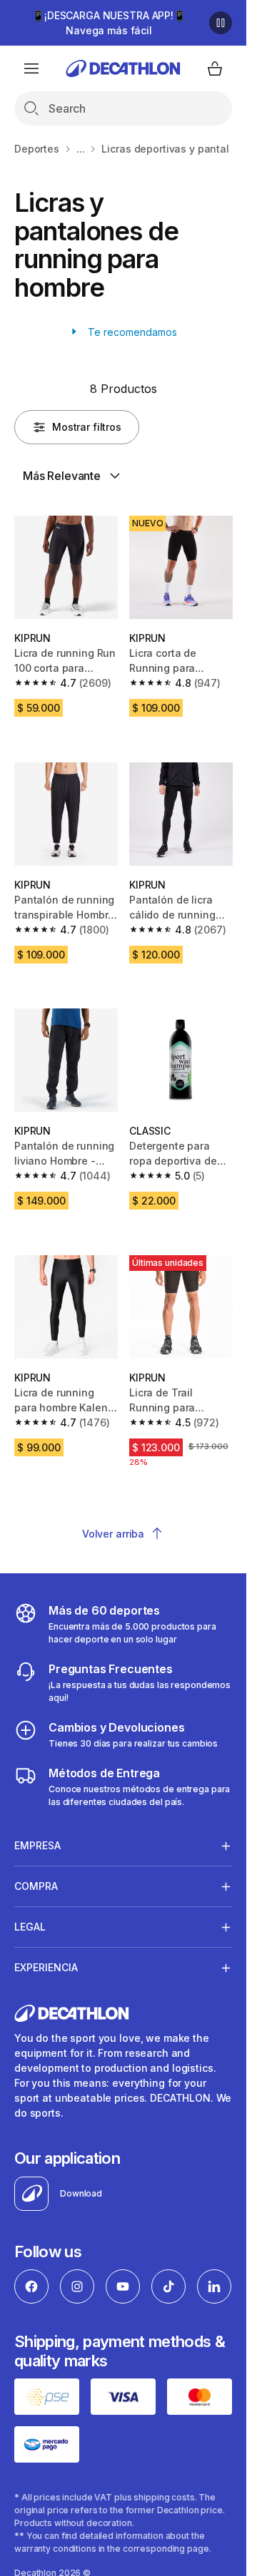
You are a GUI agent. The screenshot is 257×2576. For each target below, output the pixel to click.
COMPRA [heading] (36, 1886)
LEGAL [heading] (30, 1927)
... (81, 149)
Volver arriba (113, 1534)
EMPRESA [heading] (37, 1845)
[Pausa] (221, 23)
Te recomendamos (131, 332)
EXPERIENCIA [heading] (46, 1967)
